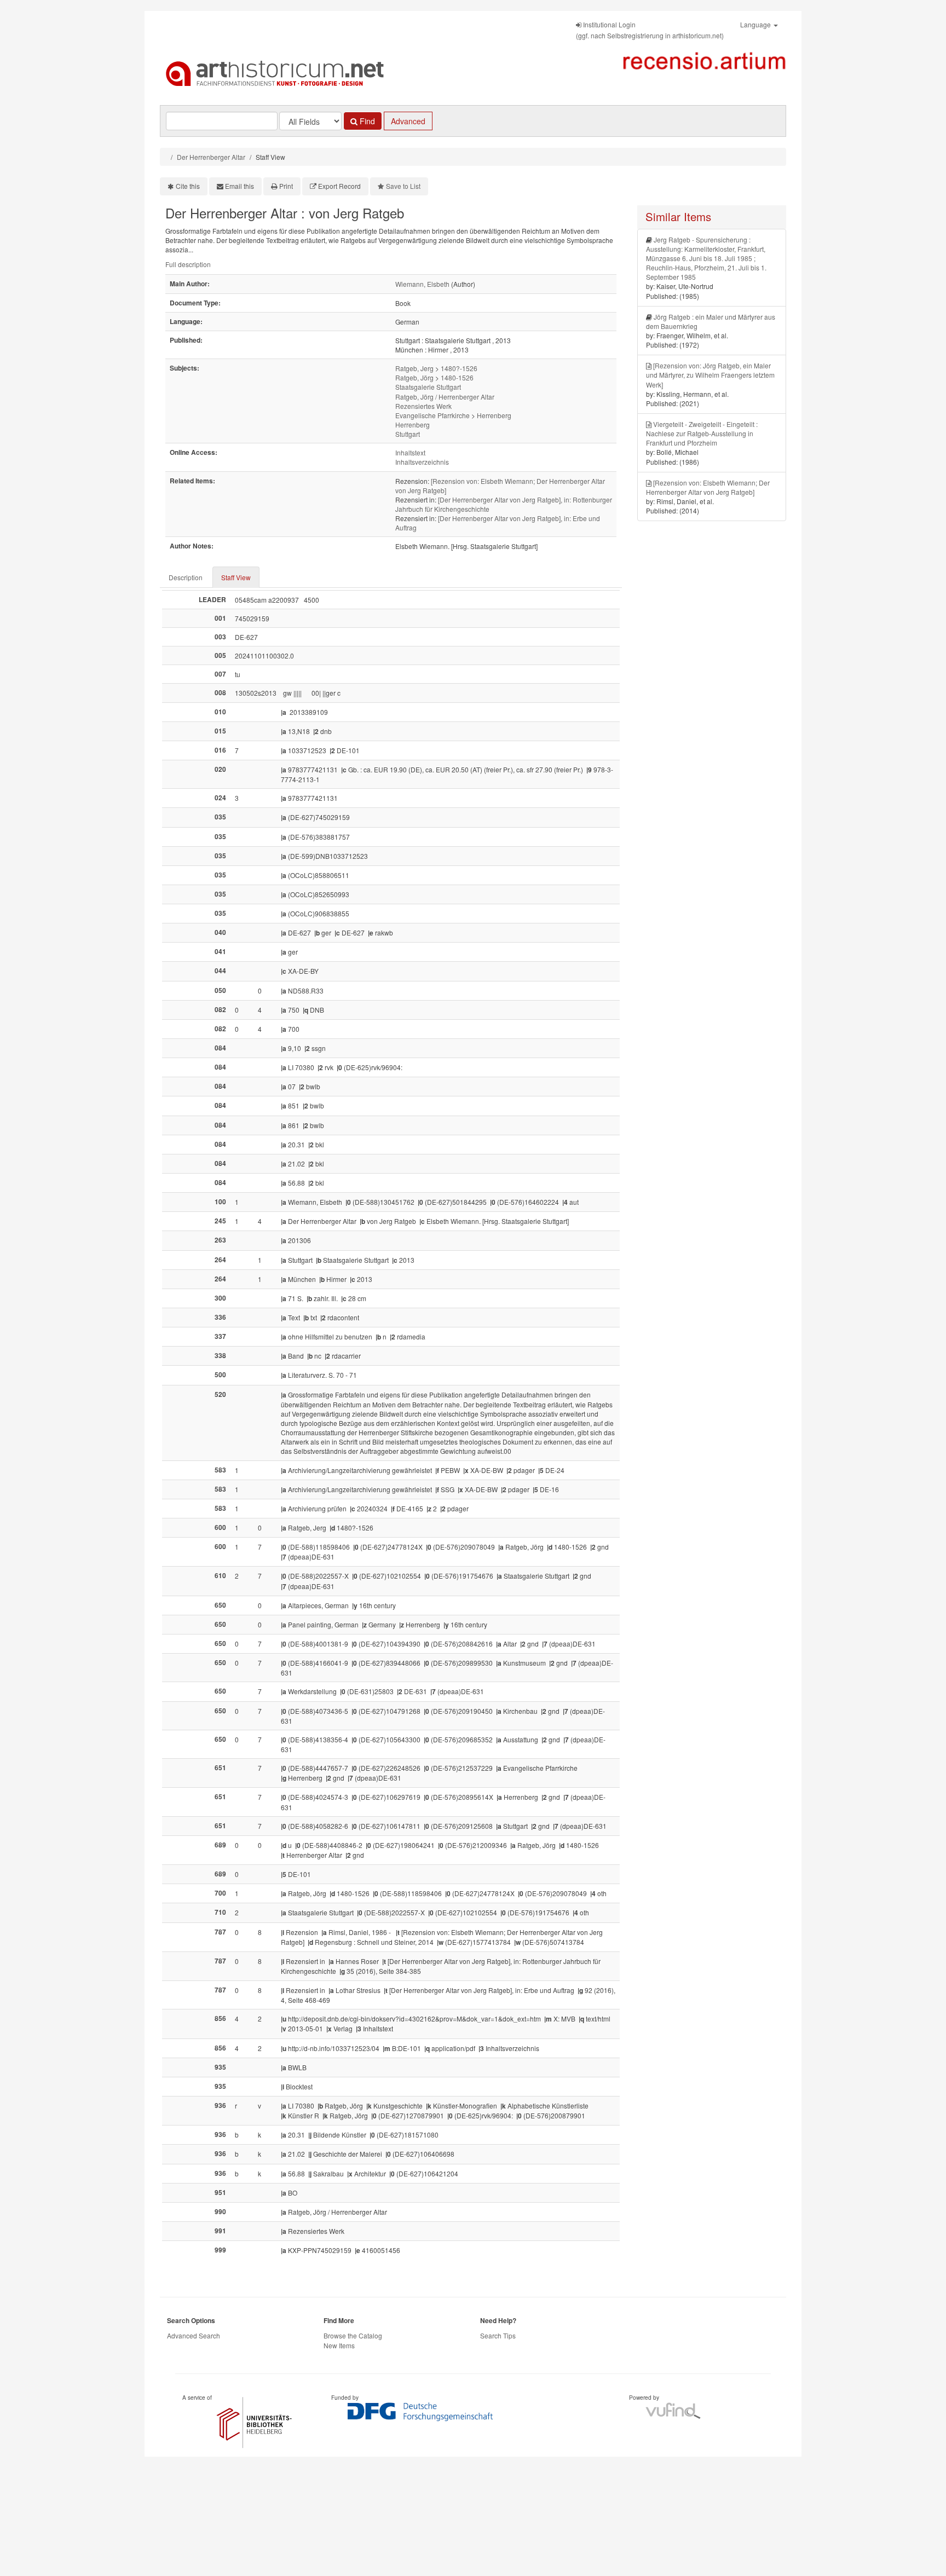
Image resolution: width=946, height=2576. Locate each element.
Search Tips (498, 2335)
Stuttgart (408, 434)
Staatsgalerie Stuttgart (428, 387)
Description (186, 577)
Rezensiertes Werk (423, 406)
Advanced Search (194, 2335)
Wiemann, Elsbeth (422, 284)
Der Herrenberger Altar (211, 157)
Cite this (188, 186)
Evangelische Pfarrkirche (432, 415)
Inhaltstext (410, 452)
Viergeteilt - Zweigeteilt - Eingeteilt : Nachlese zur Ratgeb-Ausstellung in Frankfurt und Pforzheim (702, 433)
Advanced (408, 121)
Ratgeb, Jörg (414, 377)
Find (366, 121)
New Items (339, 2345)
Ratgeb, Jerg (414, 368)
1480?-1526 (459, 368)
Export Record (339, 186)
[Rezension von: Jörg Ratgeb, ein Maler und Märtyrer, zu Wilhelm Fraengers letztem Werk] (710, 375)
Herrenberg (494, 415)
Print (286, 186)
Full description (188, 264)
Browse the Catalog (353, 2335)
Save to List (403, 186)
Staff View (236, 577)
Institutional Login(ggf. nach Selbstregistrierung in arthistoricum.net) (650, 30)
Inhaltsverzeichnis (422, 462)
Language (756, 24)
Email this (240, 186)
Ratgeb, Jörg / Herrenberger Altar (445, 397)
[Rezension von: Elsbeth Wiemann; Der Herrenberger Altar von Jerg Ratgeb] (708, 487)
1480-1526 (457, 377)
